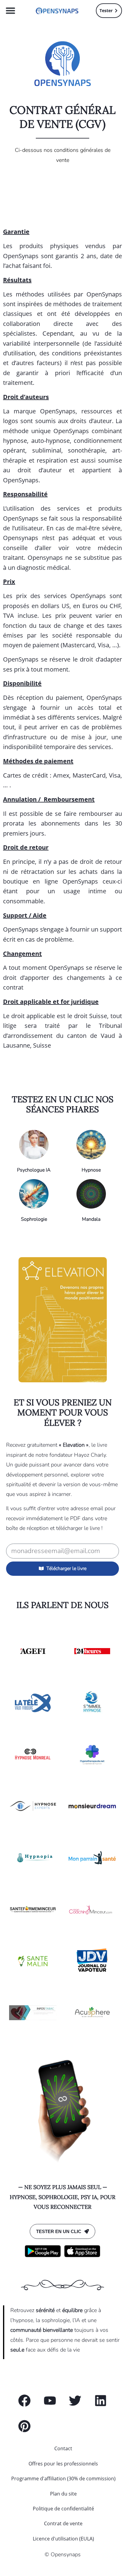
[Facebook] (24, 2401)
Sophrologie (34, 1219)
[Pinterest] (24, 2426)
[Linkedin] (101, 2401)
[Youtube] (50, 2401)
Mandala (91, 1219)
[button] (11, 11)
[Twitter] (75, 2401)
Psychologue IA (34, 1170)
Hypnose (91, 1170)
